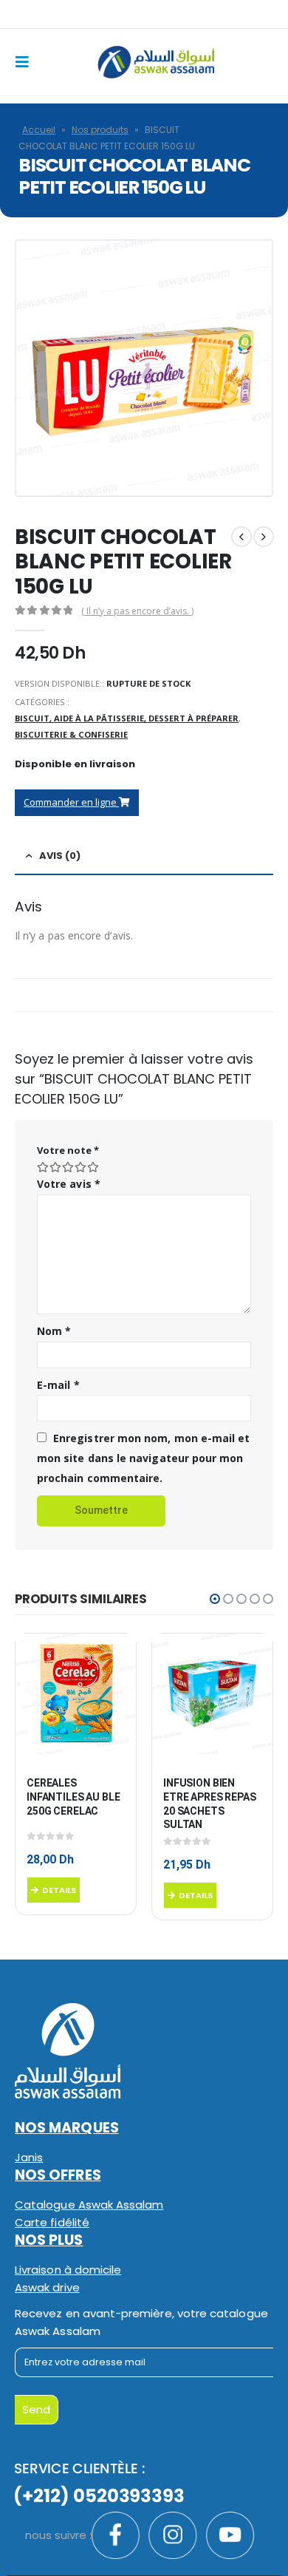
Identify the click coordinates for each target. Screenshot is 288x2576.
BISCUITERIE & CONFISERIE (71, 734)
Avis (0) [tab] (60, 856)
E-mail (58, 1385)
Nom (54, 1331)
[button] (215, 1599)
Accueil (39, 130)
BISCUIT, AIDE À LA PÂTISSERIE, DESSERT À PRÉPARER (127, 718)
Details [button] (59, 1890)
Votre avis (69, 1184)
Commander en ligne (71, 802)
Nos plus (49, 2240)
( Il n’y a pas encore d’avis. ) (137, 611)
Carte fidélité (52, 2222)
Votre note (68, 1150)
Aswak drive (47, 2287)
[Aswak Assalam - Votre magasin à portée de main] (156, 62)
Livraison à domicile (68, 2270)
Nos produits (100, 130)
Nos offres (58, 2175)
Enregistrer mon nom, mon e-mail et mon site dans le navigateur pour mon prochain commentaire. (143, 1458)
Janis (29, 2157)
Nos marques (67, 2128)
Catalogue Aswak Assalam (89, 2205)
